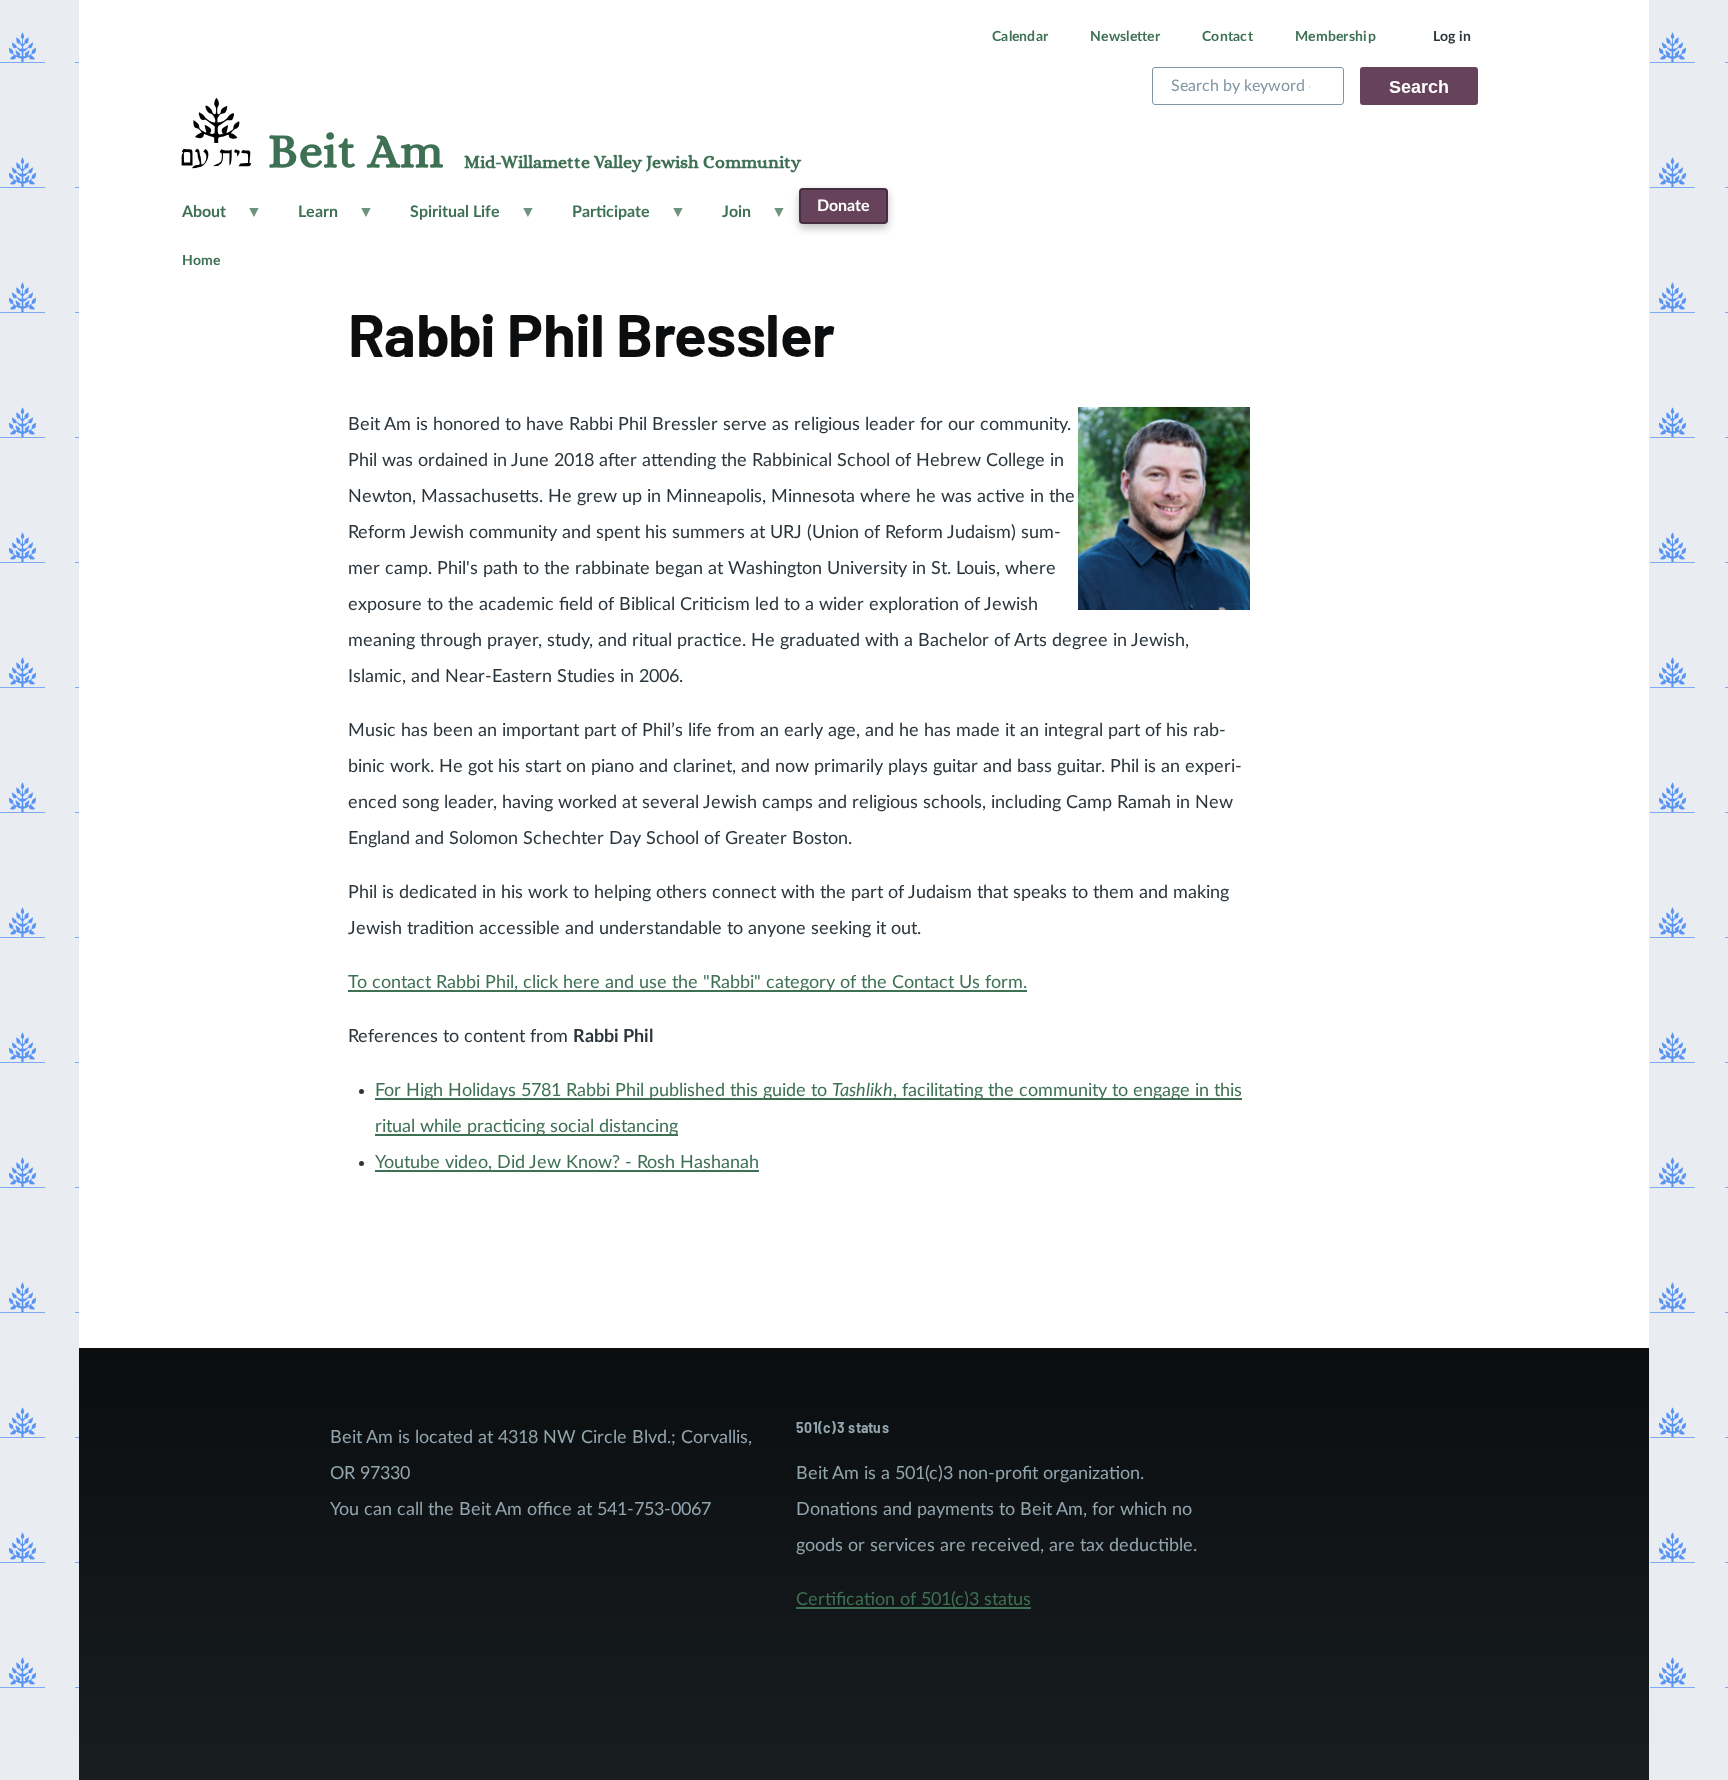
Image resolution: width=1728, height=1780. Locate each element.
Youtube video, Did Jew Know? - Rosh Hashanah (567, 1163)
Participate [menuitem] (599, 220)
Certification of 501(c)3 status (913, 1600)
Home (201, 261)
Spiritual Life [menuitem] (443, 220)
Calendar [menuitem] (1020, 37)
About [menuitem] (192, 220)
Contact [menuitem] (1227, 37)
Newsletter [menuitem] (1125, 37)
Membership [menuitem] (1335, 37)
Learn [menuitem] (306, 220)
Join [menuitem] (724, 220)
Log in (1452, 37)
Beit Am (355, 153)
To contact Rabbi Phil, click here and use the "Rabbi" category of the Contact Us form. (687, 983)
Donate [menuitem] (843, 206)
